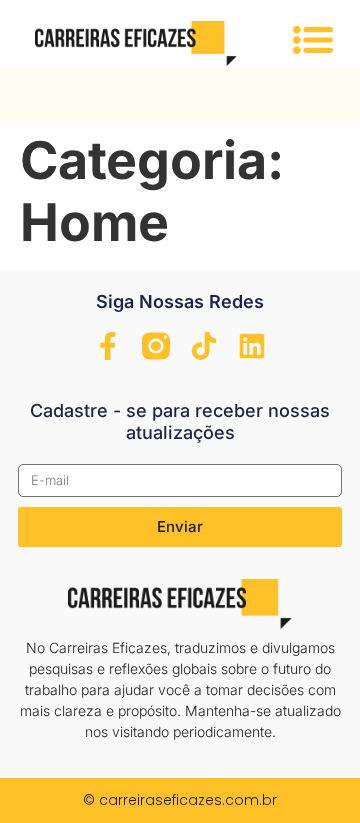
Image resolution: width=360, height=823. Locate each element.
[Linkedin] (252, 346)
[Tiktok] (204, 346)
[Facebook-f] (108, 346)
